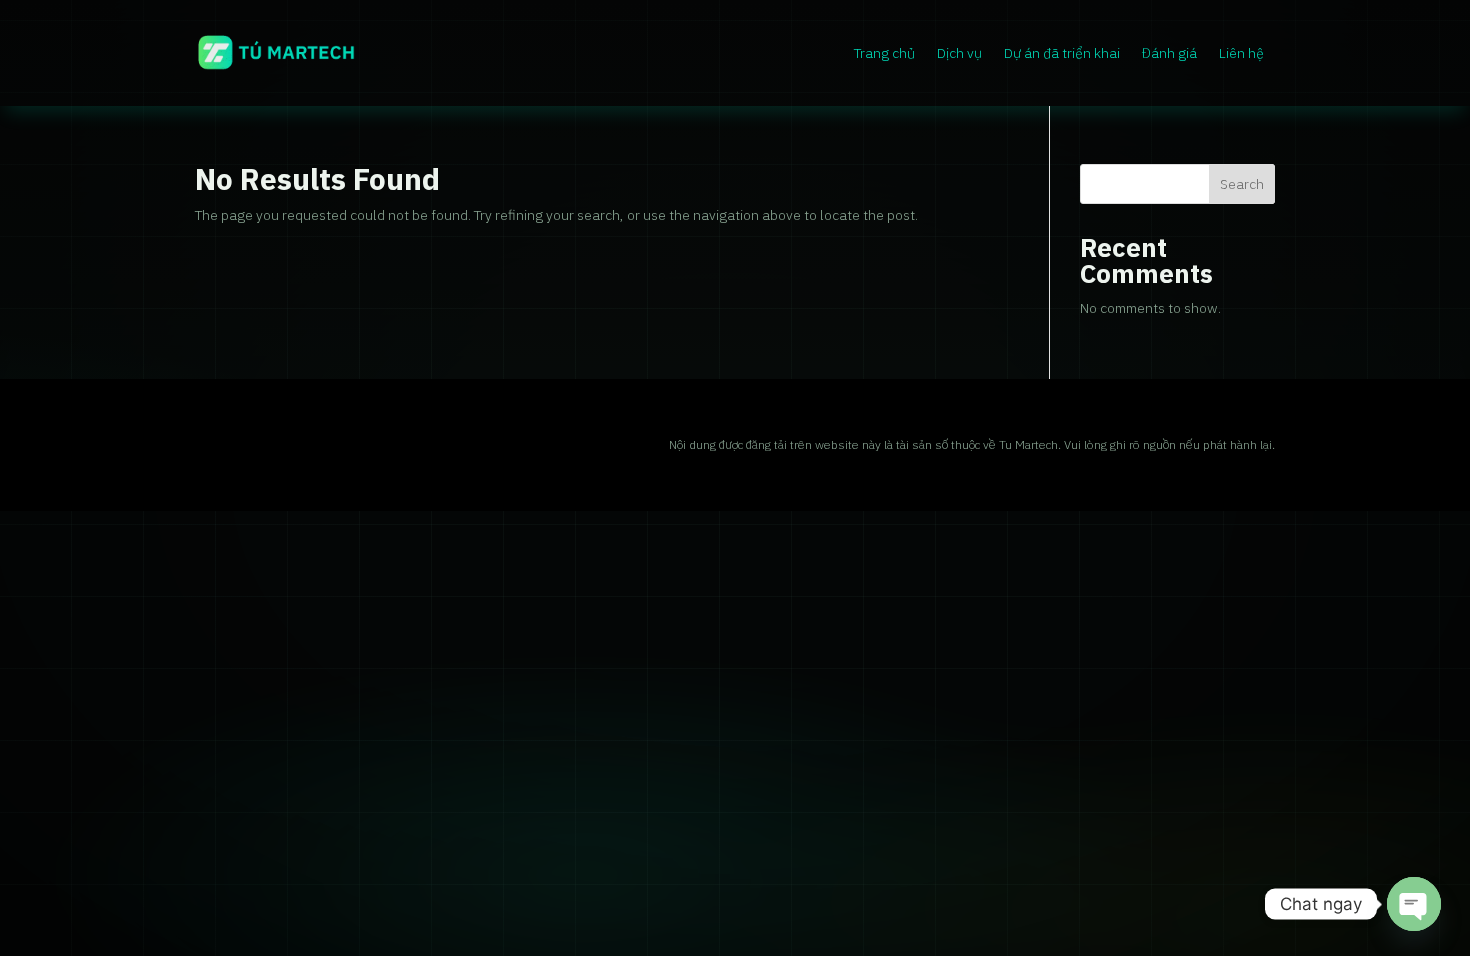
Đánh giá (1169, 53)
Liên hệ (1241, 53)
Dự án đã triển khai (1062, 53)
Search (1242, 184)
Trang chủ (884, 53)
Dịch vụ (959, 53)
